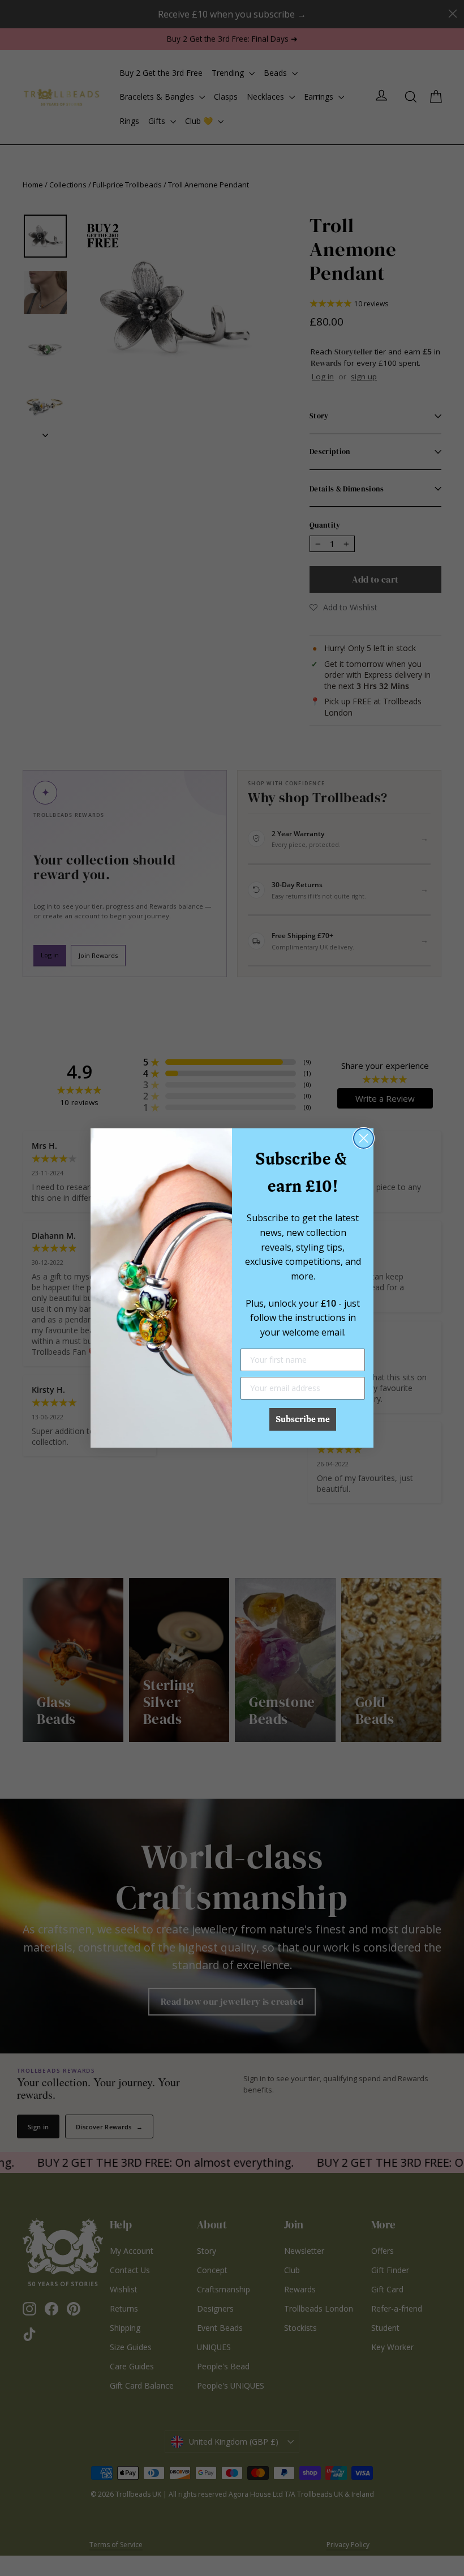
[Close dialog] (364, 1138)
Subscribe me (303, 1419)
